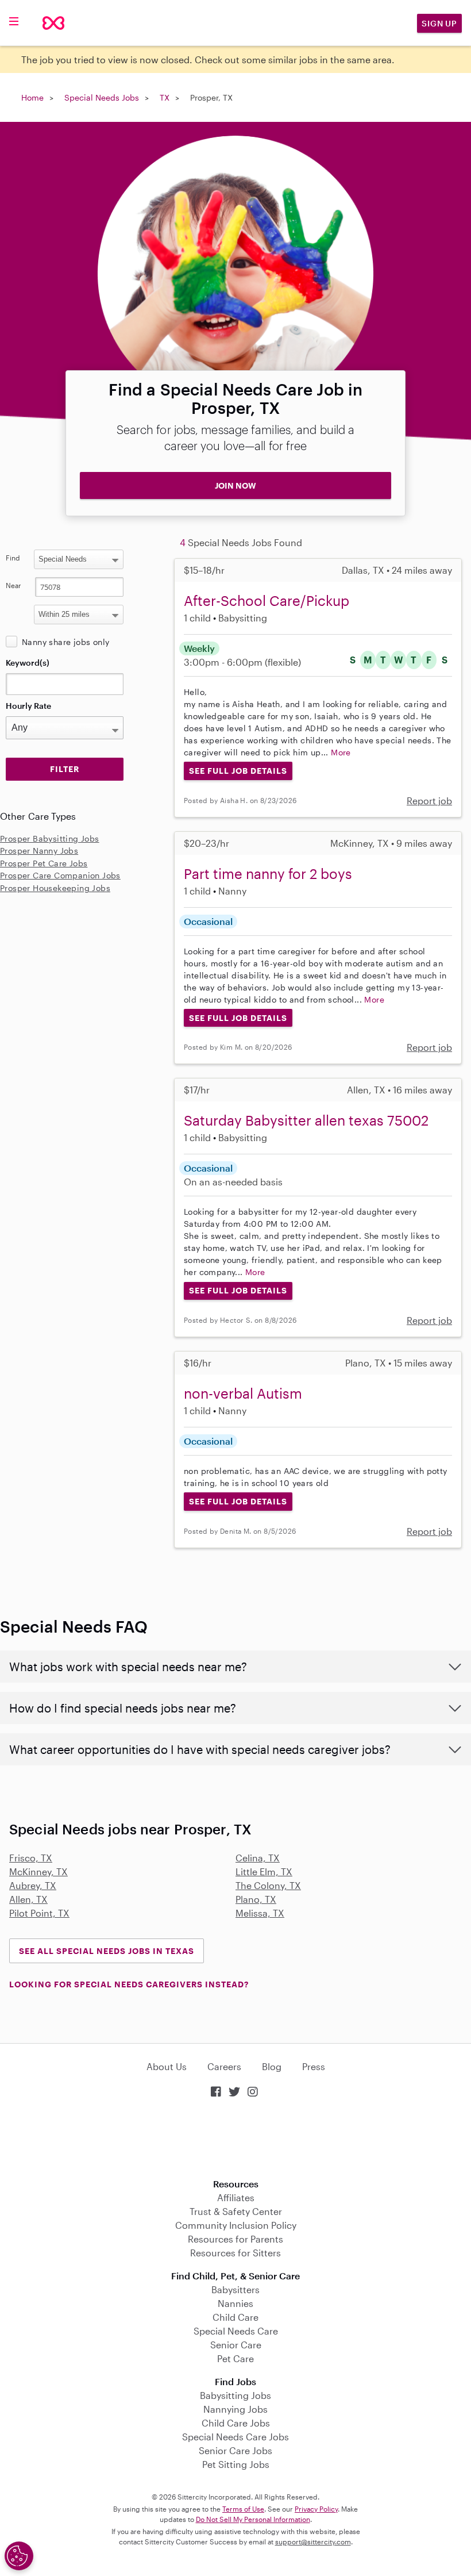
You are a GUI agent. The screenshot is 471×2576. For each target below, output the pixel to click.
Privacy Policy (316, 2509)
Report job (429, 801)
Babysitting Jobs (235, 2395)
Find (13, 558)
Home (32, 97)
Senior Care (236, 2345)
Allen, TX (28, 1899)
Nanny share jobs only (65, 642)
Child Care (235, 2317)
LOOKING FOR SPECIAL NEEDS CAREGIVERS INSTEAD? (129, 1984)
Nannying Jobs (235, 2409)
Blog (272, 2066)
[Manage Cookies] (19, 2556)
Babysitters (235, 2289)
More (341, 752)
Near (13, 585)
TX (165, 97)
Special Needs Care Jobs (235, 2437)
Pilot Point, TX (39, 1913)
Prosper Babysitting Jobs (50, 838)
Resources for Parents (235, 2239)
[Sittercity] (53, 23)
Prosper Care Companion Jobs (60, 875)
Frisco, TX (31, 1858)
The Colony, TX (268, 1885)
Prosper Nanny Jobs (39, 851)
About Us (167, 2066)
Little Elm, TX (264, 1871)
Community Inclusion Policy (236, 2225)
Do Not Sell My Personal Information (253, 2519)
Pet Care (235, 2358)
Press (314, 2066)
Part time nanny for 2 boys (268, 874)
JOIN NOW (235, 485)
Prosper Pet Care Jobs (44, 863)
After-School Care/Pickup (267, 600)
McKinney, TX (38, 1871)
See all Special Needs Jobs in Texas (107, 1951)
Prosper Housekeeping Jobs (55, 888)
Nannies (235, 2303)
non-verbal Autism (243, 1393)
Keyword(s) (28, 663)
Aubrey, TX (33, 1885)
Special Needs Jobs (102, 97)
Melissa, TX (260, 1913)
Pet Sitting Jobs (236, 2464)
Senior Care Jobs (235, 2450)
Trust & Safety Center (236, 2211)
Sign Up (439, 23)
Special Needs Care (236, 2331)
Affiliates (236, 2197)
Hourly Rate (28, 706)
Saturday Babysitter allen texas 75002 (306, 1120)
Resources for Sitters (235, 2253)
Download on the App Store (235, 2139)
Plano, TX (256, 1899)
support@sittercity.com (313, 2542)
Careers (224, 2066)
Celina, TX (258, 1858)
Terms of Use (243, 2509)
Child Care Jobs (236, 2423)
